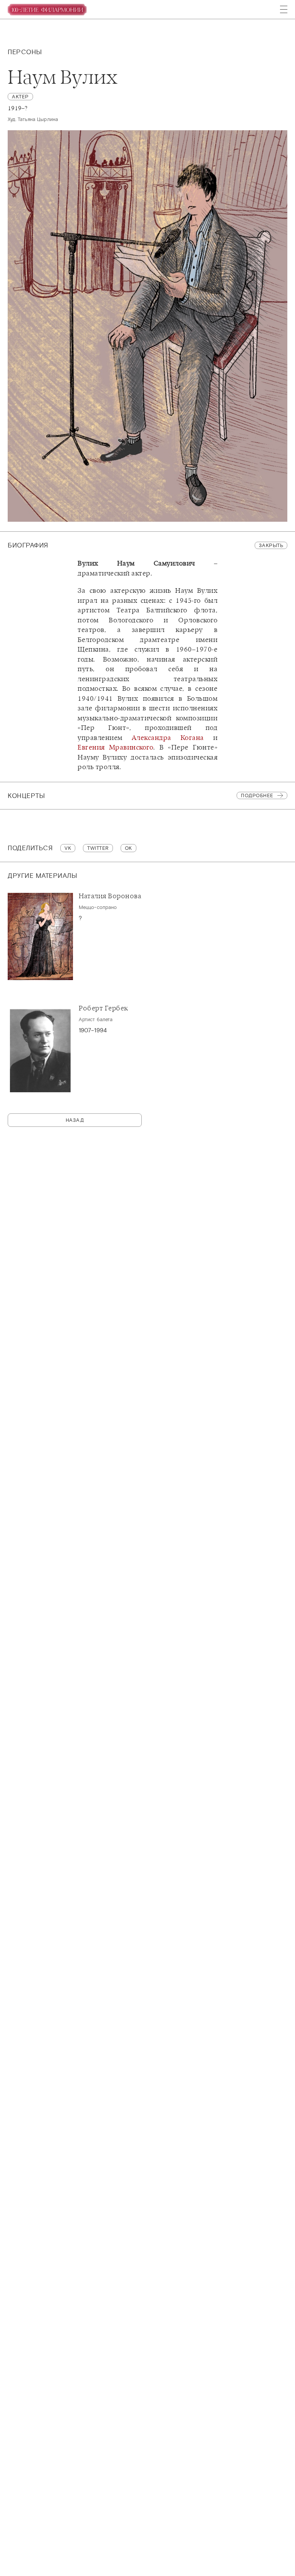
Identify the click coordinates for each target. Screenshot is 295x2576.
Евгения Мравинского (115, 747)
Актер (20, 97)
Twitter (98, 848)
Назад (75, 1120)
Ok (128, 848)
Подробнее (257, 795)
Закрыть (271, 545)
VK (68, 848)
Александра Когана (168, 738)
